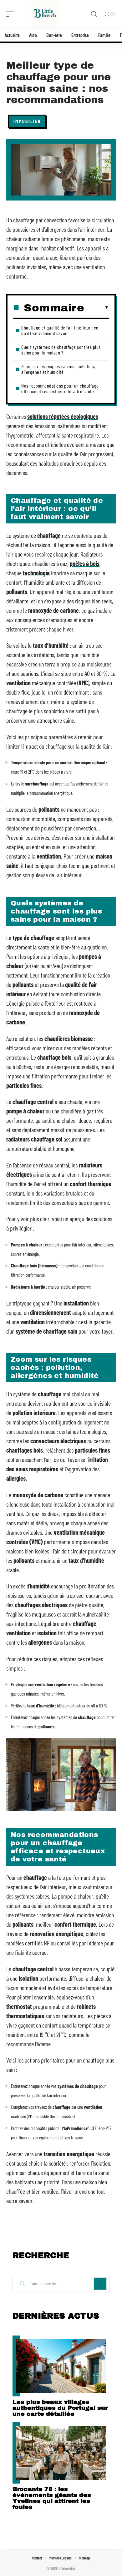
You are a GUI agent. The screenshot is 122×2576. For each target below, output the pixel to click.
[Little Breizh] (45, 14)
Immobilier (27, 121)
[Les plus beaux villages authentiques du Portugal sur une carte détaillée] (61, 2366)
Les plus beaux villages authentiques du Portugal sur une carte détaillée (60, 2408)
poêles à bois (85, 563)
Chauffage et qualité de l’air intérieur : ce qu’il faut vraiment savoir (60, 330)
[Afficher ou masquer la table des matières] (97, 308)
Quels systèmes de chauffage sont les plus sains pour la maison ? (61, 350)
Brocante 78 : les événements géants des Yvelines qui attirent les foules (52, 2498)
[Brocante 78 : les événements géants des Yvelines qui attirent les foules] (61, 2453)
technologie (36, 573)
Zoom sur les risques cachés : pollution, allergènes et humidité (58, 369)
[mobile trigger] (12, 14)
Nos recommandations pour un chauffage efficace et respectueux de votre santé (60, 388)
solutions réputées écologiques (63, 416)
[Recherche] (94, 14)
